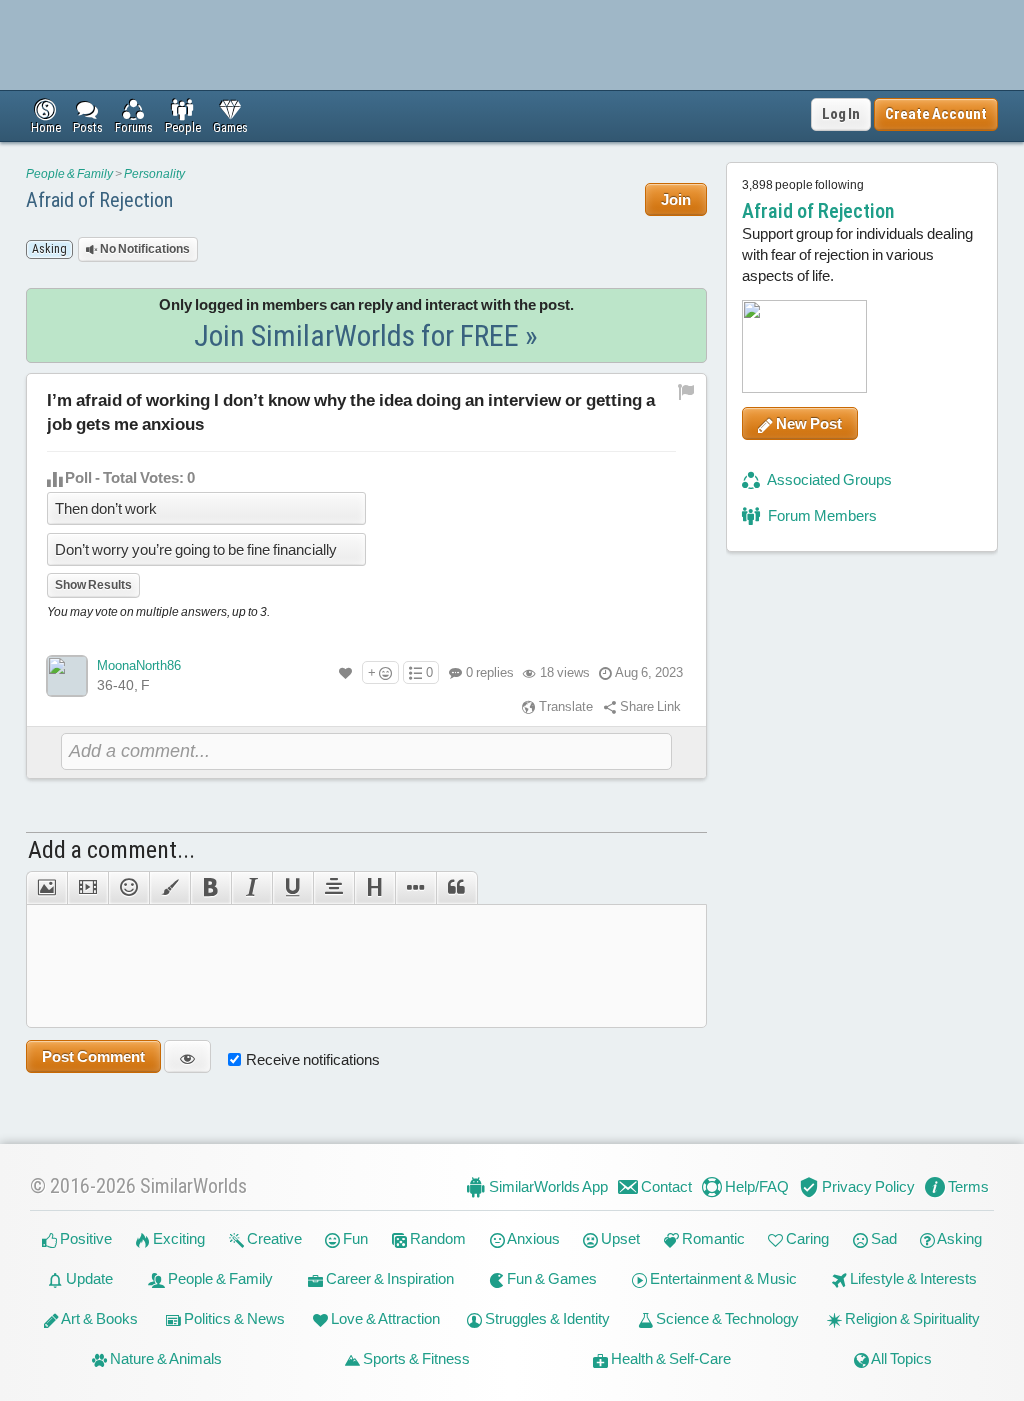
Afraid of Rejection (99, 200)
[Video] (87, 888)
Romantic (712, 1238)
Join (676, 199)
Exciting (177, 1238)
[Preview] (187, 1056)
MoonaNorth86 (139, 665)
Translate (564, 706)
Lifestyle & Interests (912, 1278)
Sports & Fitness (415, 1358)
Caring (806, 1238)
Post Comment (93, 1056)
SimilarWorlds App (547, 1186)
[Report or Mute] (686, 391)
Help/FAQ (755, 1186)
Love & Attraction (384, 1318)
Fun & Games (550, 1278)
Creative (273, 1238)
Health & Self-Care (669, 1358)
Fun (354, 1238)
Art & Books (98, 1318)
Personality (154, 174)
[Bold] (210, 888)
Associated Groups (828, 479)
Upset (619, 1238)
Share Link (649, 706)
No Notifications (144, 249)
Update (88, 1278)
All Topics (900, 1358)
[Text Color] (169, 888)
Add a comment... (111, 850)
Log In (841, 114)
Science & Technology (726, 1318)
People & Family (69, 174)
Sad (882, 1238)
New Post (807, 423)
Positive (84, 1238)
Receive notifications (313, 1059)
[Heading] (374, 888)
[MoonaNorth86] (67, 676)
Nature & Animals (164, 1358)
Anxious (532, 1238)
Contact (665, 1186)
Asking (958, 1238)
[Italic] (251, 888)
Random (436, 1238)
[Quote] (457, 888)
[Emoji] (128, 888)
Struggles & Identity (546, 1318)
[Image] (46, 888)
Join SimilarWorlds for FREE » (366, 335)
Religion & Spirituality (911, 1318)
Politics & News (233, 1318)
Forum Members (821, 515)
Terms (967, 1186)
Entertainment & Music (722, 1278)
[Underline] (292, 888)
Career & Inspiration (388, 1278)
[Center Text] (333, 888)
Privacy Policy (867, 1186)
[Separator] (415, 888)
